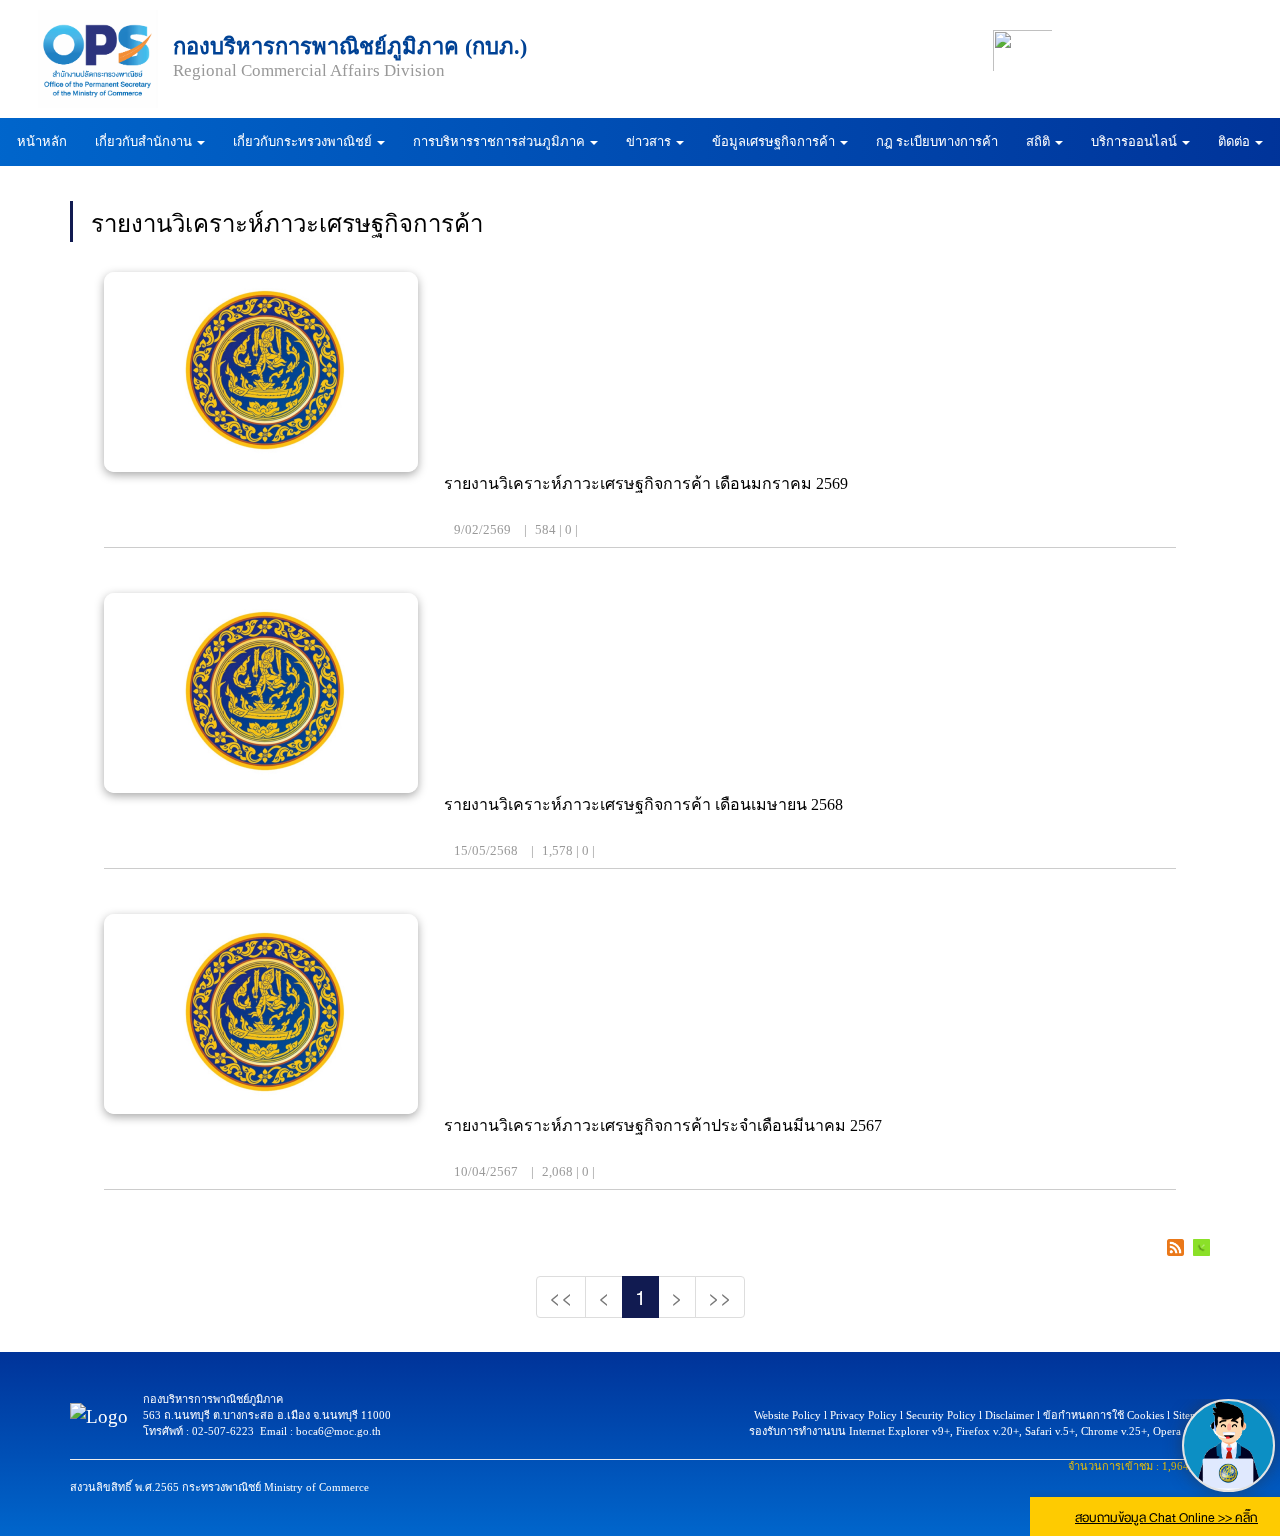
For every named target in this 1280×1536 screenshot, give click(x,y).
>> (720, 1296)
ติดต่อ (1235, 141)
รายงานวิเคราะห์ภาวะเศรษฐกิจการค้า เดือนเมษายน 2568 (643, 804)
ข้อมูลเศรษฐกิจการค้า (775, 141)
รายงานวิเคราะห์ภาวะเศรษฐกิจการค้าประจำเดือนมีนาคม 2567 (663, 1125)
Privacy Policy (863, 1415)
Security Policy (941, 1415)
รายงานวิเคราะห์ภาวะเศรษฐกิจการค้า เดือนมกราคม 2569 (646, 483)
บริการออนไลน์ (1135, 141)
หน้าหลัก (42, 141)
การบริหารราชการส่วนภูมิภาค (500, 141)
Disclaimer (1009, 1415)
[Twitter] (1218, 50)
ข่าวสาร (650, 141)
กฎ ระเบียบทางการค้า (937, 141)
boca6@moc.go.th (338, 1431)
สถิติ (1039, 141)
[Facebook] (1100, 50)
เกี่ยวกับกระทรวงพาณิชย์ (304, 141)
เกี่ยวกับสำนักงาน (145, 141)
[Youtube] (1159, 50)
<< (561, 1296)
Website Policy (787, 1415)
